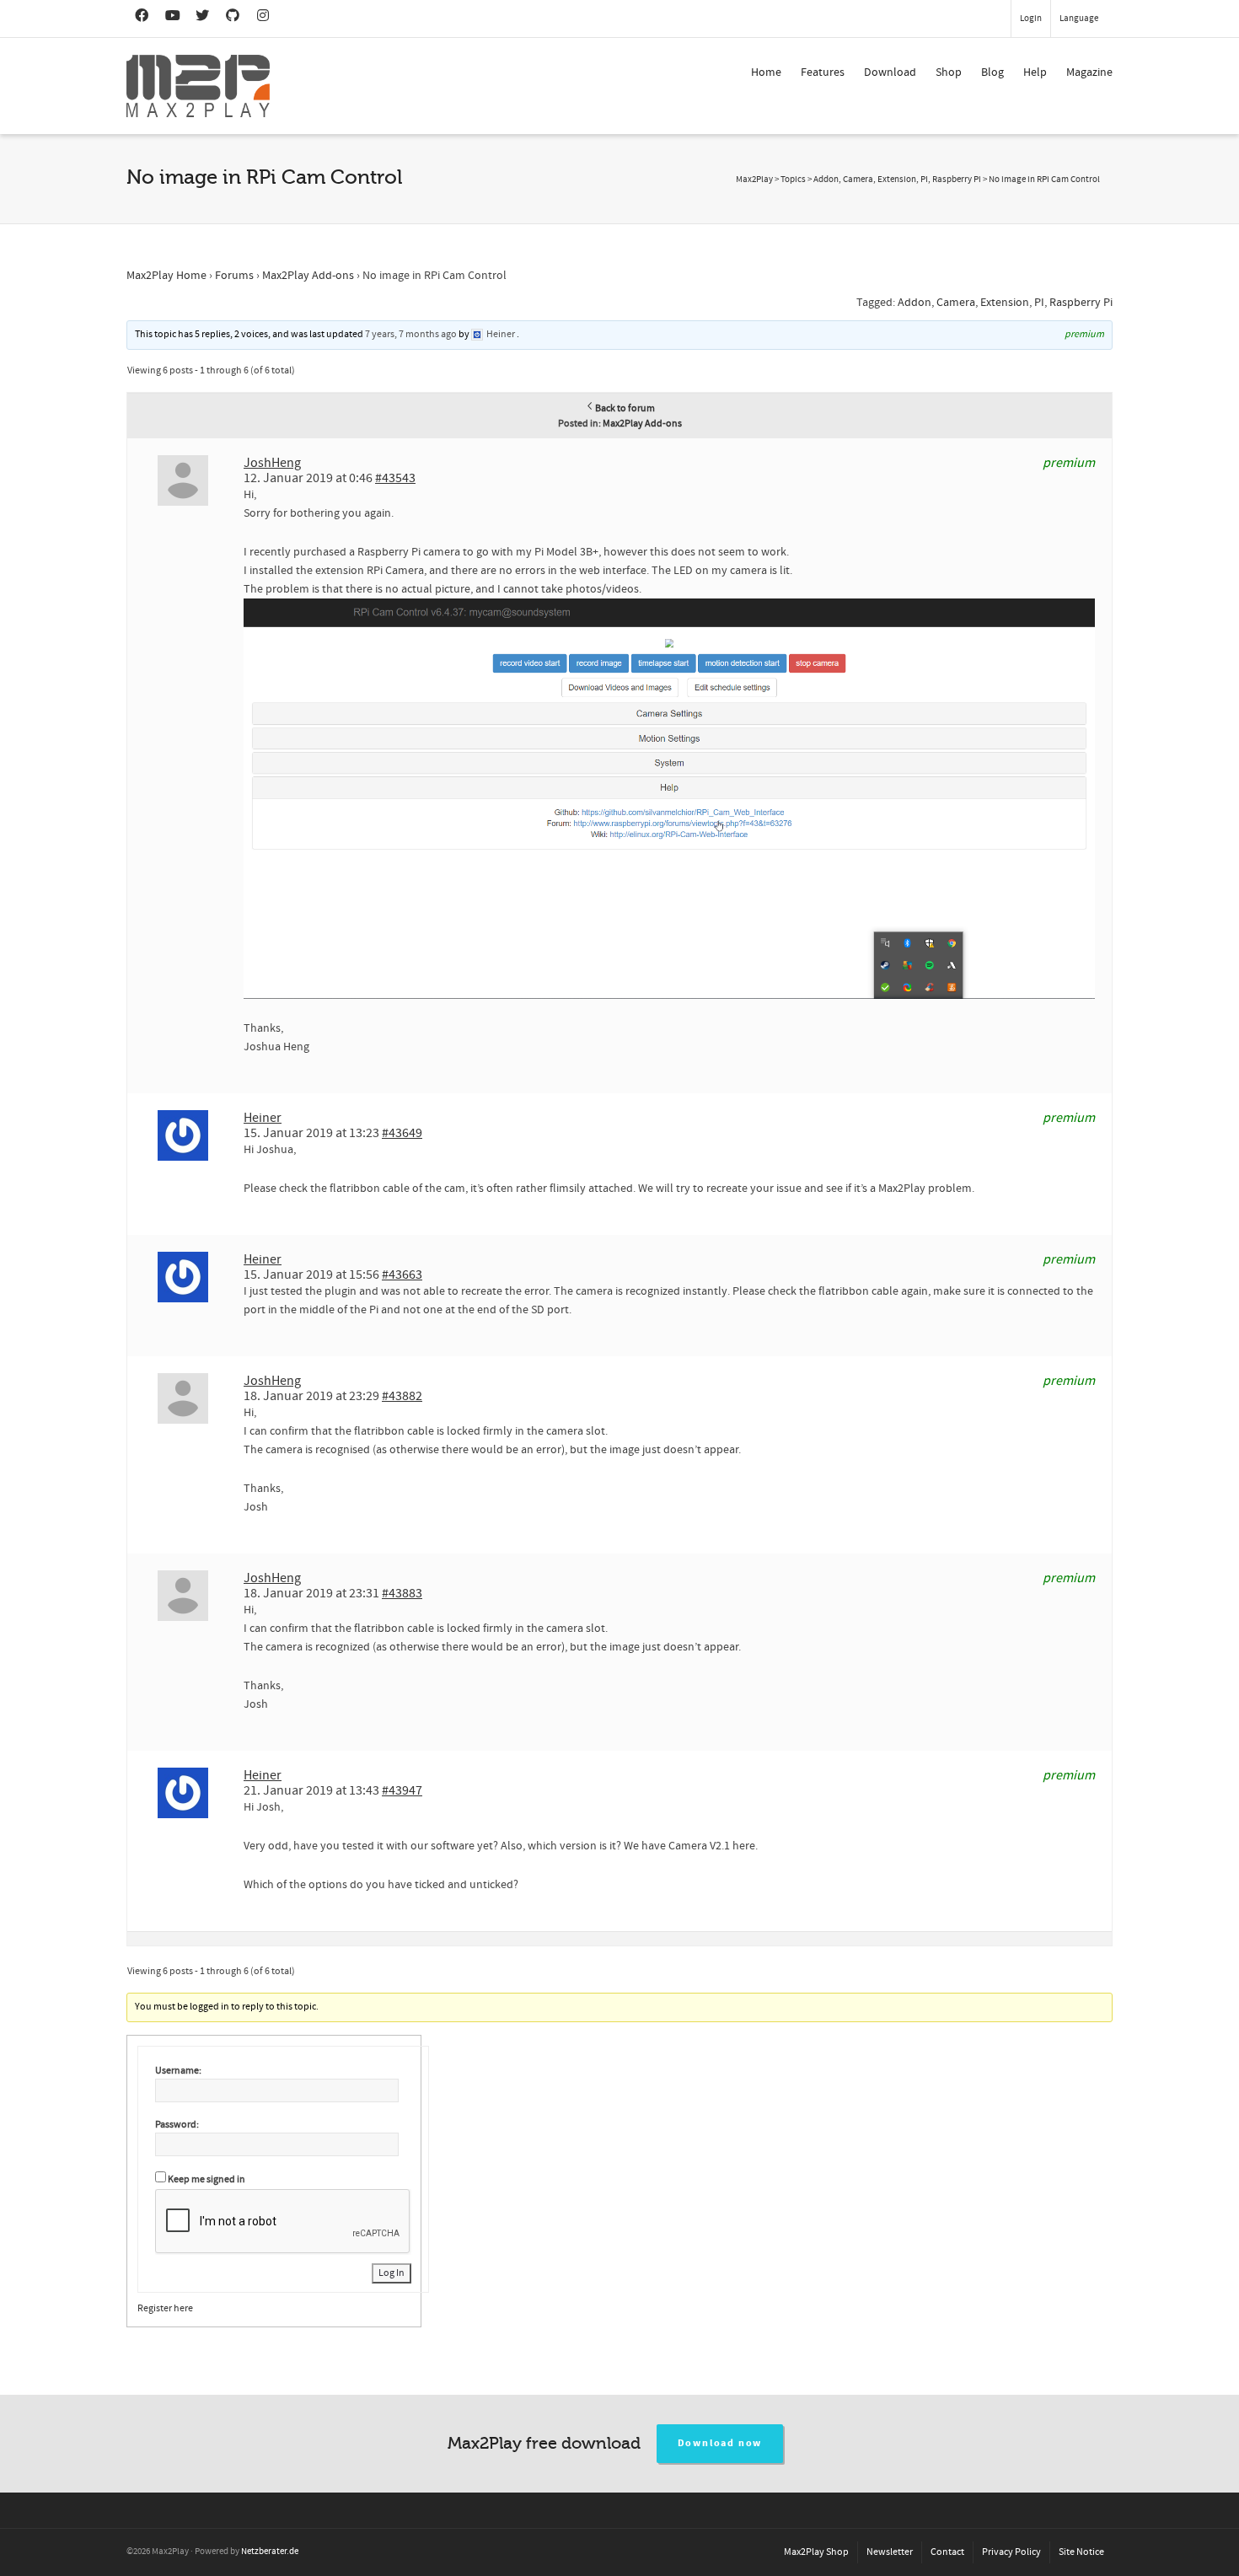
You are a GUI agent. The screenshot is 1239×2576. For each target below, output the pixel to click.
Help (1035, 72)
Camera (956, 303)
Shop (949, 72)
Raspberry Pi (1081, 303)
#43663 (402, 1275)
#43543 (395, 478)
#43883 (402, 1593)
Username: (178, 2071)
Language (1079, 19)
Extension (1005, 303)
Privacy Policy (1011, 2552)
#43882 (402, 1396)
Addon (914, 303)
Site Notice (1081, 2552)
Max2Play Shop (816, 2552)
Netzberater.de (270, 2552)
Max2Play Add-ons (308, 276)
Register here (165, 2308)
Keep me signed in (206, 2179)
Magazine (1089, 72)
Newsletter (890, 2552)
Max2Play (754, 180)
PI (1039, 303)
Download (890, 72)
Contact (947, 2552)
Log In (392, 2273)
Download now (720, 2443)
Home (766, 72)
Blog (992, 72)
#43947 (402, 1790)
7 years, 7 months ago (411, 334)
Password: (177, 2125)
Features (823, 72)
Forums (234, 276)
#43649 (402, 1133)
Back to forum (625, 408)
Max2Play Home (166, 276)
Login (1031, 19)
